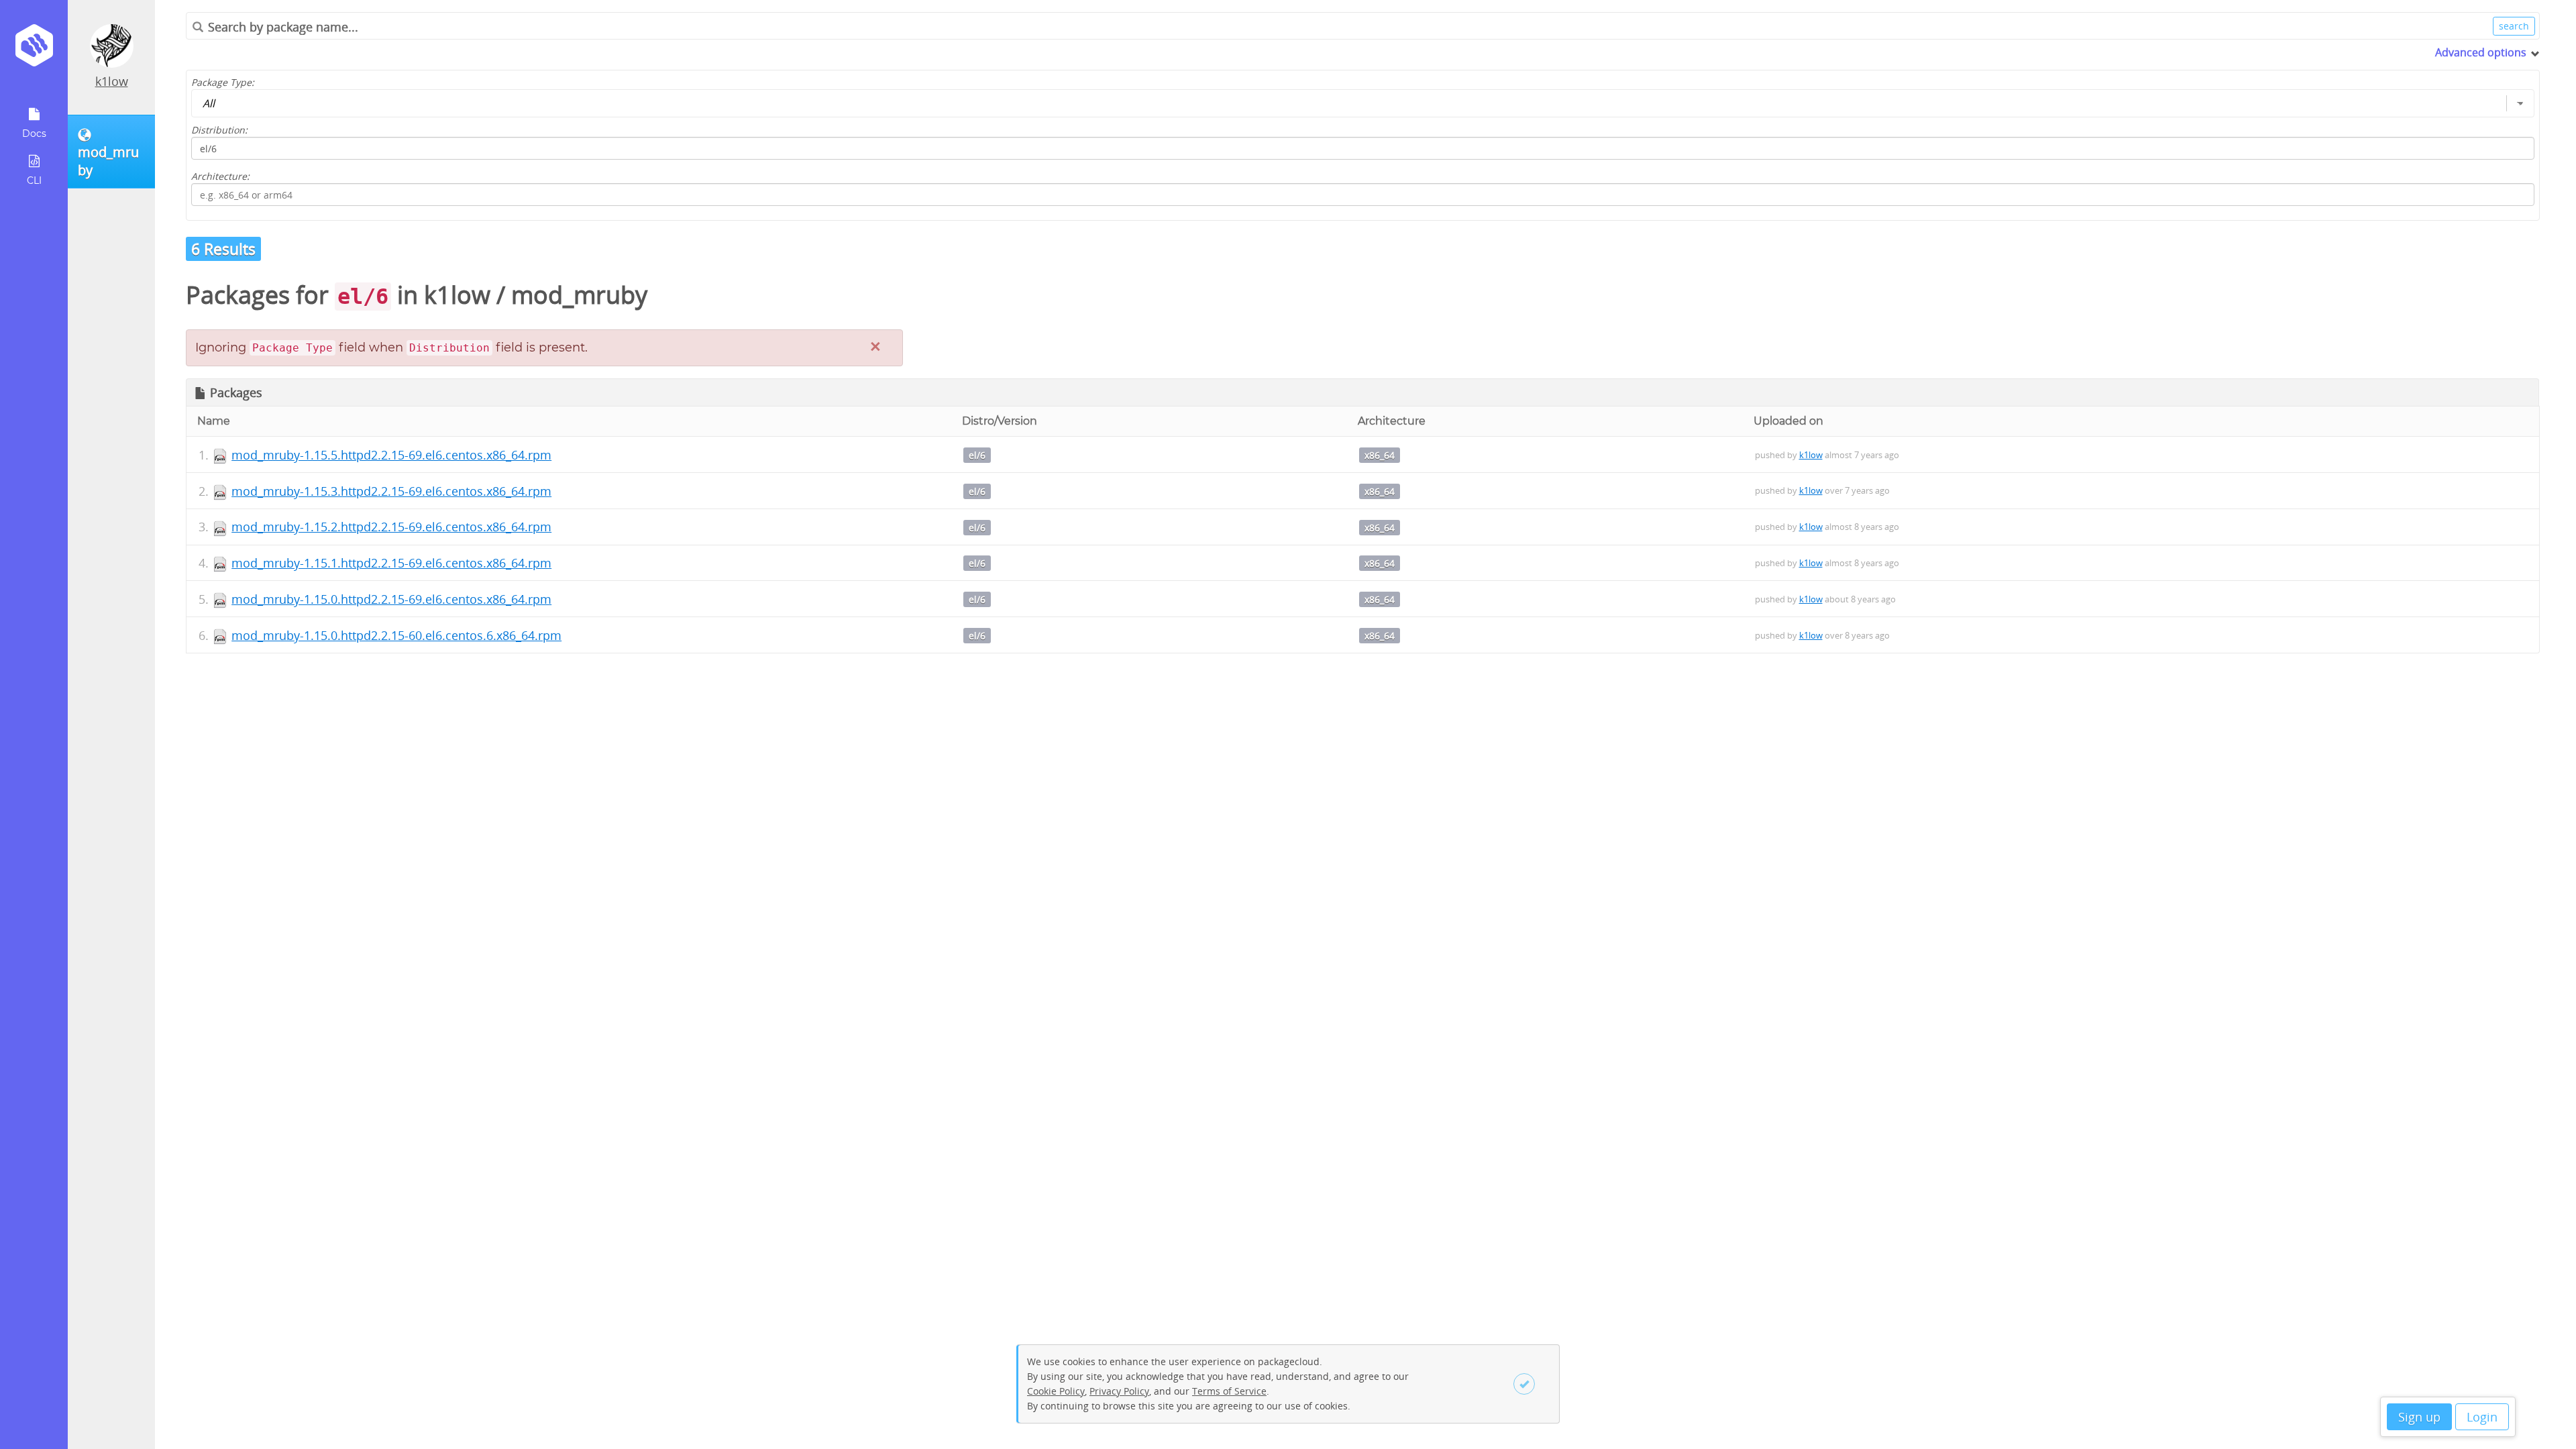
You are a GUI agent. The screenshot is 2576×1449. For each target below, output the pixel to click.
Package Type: (223, 82)
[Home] (34, 50)
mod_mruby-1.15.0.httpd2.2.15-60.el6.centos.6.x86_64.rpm (396, 635)
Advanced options (2481, 52)
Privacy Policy (1119, 1391)
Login (2482, 1417)
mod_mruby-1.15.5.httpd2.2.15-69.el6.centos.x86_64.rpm (391, 455)
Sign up (2419, 1417)
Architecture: (220, 176)
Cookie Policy (1056, 1391)
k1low (112, 81)
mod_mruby (579, 295)
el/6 (977, 455)
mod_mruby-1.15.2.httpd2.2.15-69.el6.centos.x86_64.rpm (391, 527)
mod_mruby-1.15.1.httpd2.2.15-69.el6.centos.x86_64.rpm (391, 563)
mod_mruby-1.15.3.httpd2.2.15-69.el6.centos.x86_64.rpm (391, 491)
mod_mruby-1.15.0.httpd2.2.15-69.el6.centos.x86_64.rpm (391, 599)
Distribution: (219, 130)
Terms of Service (1229, 1391)
